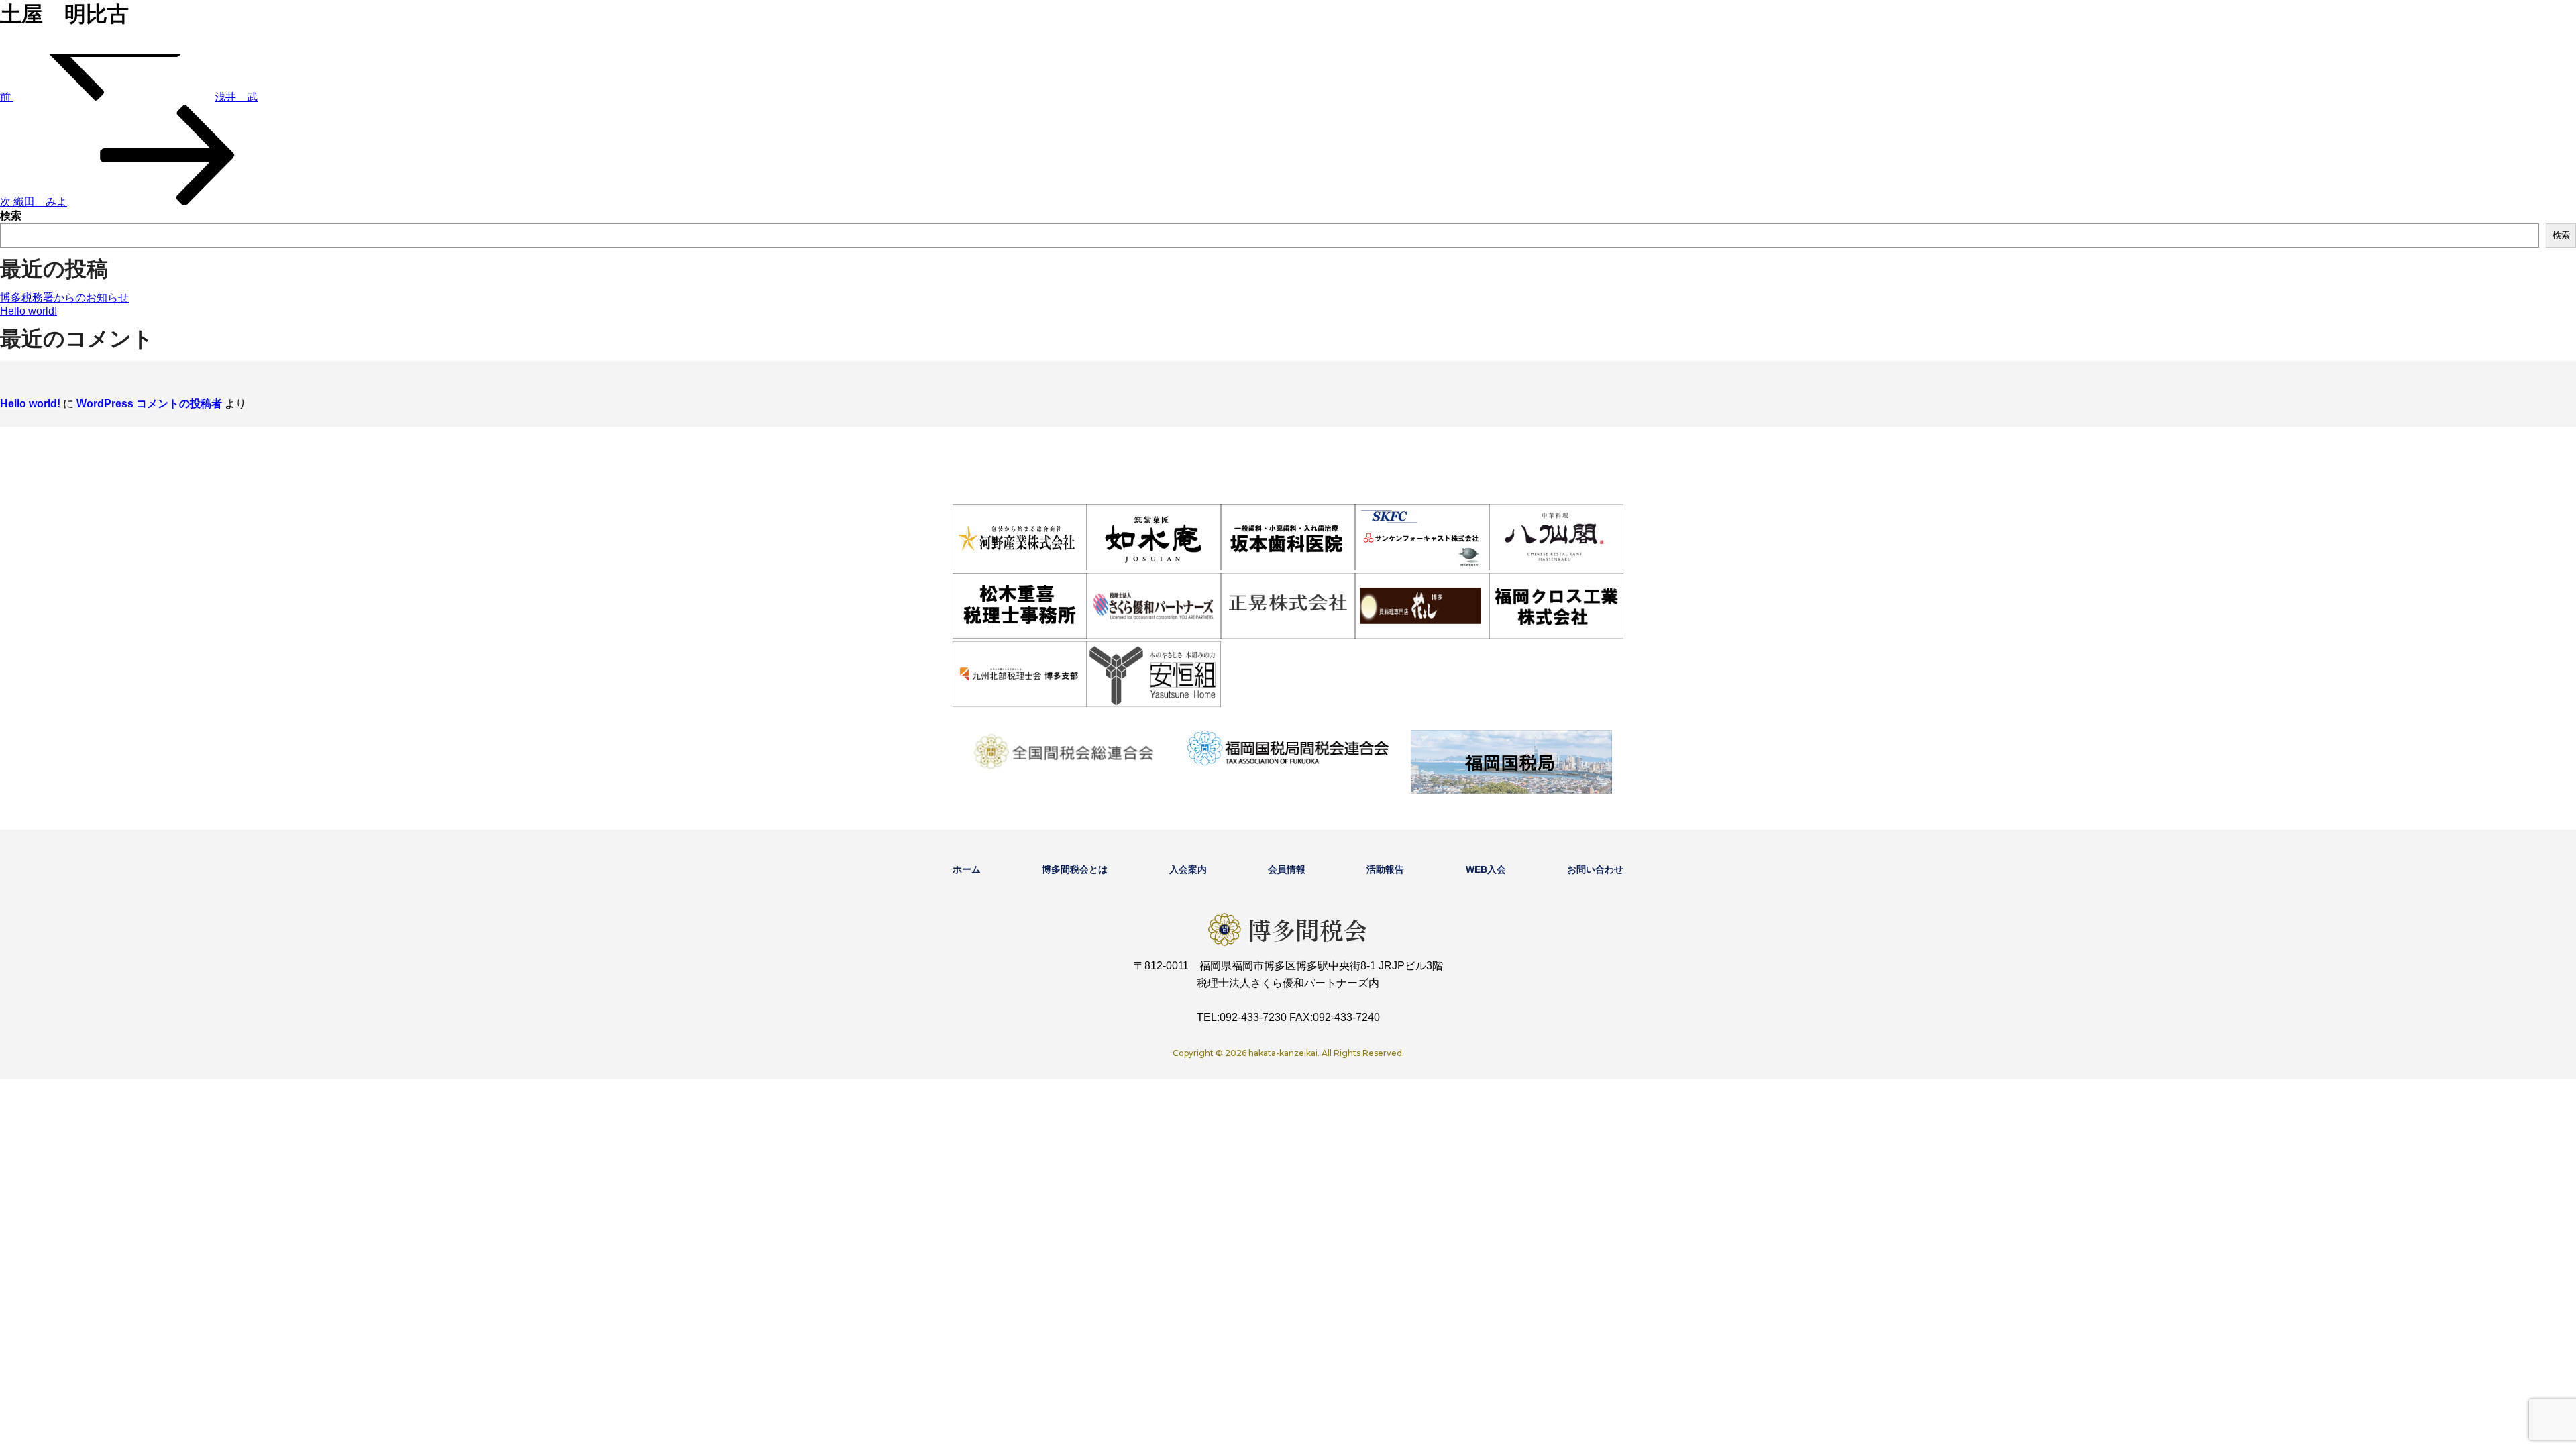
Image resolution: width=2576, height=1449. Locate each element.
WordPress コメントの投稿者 (149, 404)
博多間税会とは (1075, 869)
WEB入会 (1486, 869)
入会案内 (1188, 869)
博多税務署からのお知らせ (64, 298)
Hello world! (29, 311)
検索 (11, 216)
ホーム (967, 869)
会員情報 (1287, 869)
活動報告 (1385, 869)
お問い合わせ (1595, 869)
